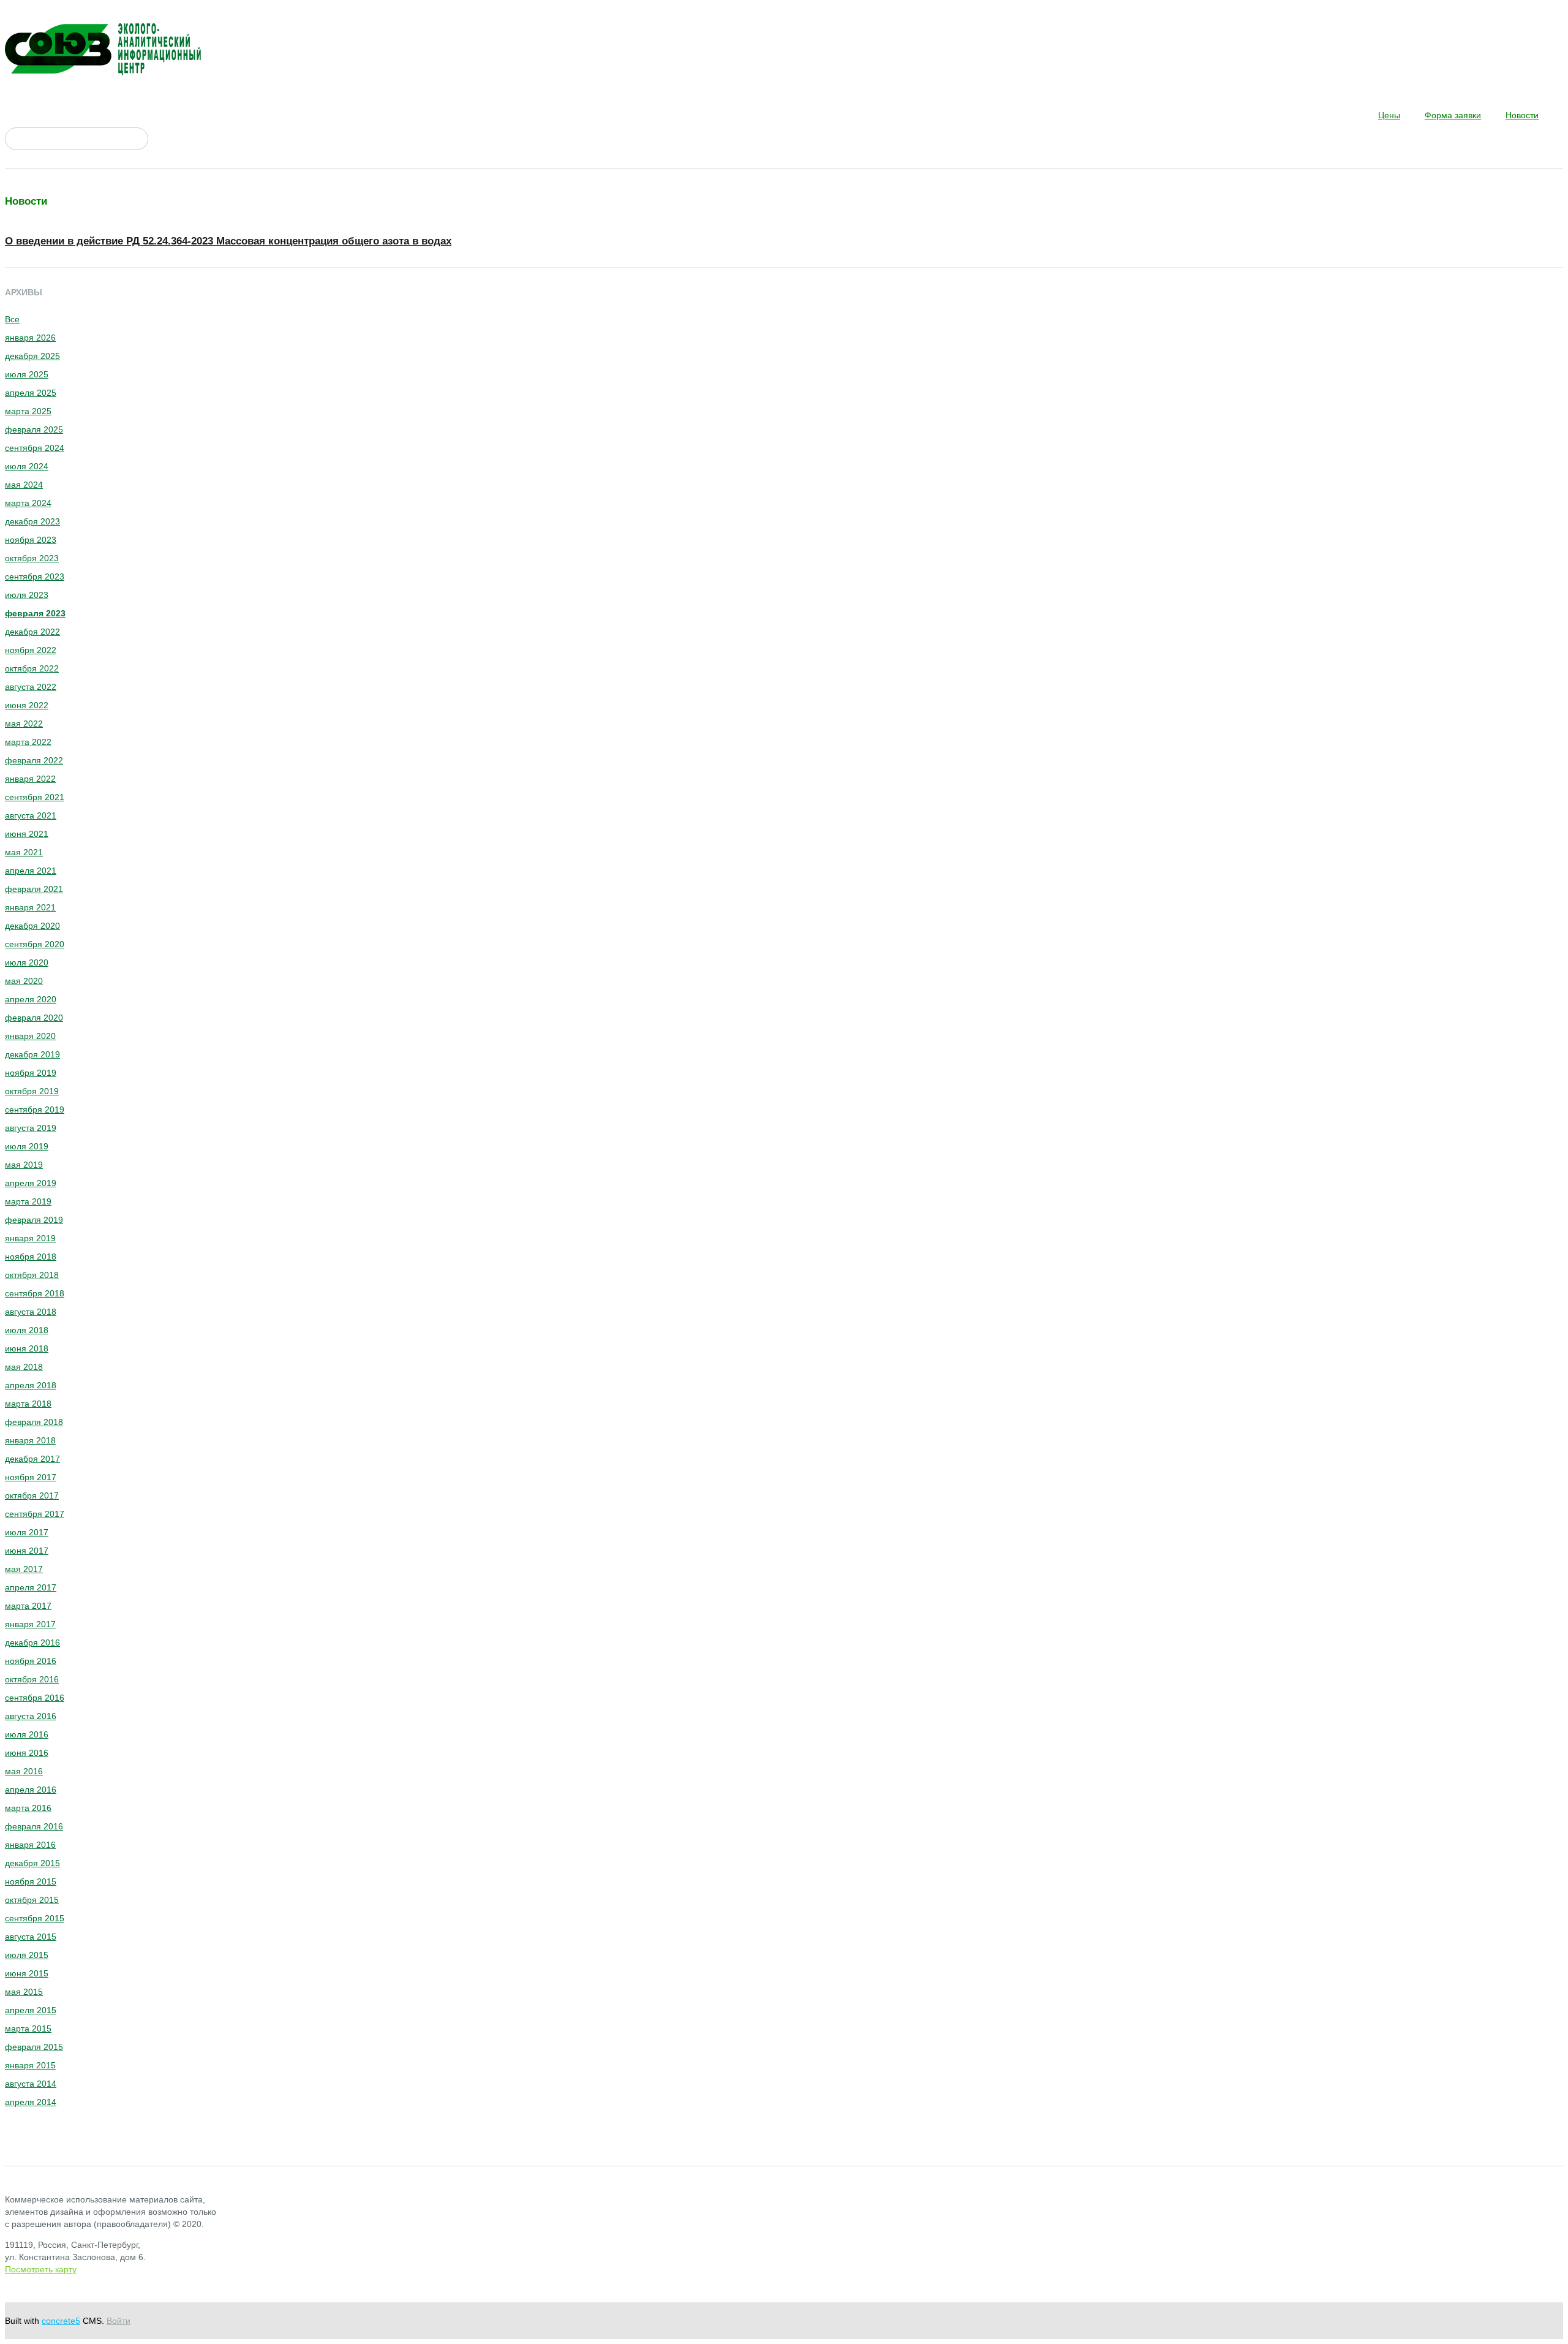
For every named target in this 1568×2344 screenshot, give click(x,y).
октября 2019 (32, 1091)
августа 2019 (31, 1128)
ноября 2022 (31, 650)
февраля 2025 (34, 429)
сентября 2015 (35, 1918)
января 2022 (30, 779)
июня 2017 (27, 1551)
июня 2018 (27, 1348)
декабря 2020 (32, 926)
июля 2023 (27, 595)
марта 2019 (28, 1201)
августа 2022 (31, 687)
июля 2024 (27, 466)
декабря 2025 (32, 356)
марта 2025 (28, 411)
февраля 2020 (34, 1018)
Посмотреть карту (41, 2269)
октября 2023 (32, 558)
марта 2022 (28, 742)
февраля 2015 (34, 2047)
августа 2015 (31, 1937)
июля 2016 (27, 1734)
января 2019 (30, 1238)
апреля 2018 (31, 1385)
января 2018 (30, 1440)
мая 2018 (24, 1367)
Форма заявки (1453, 115)
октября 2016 (32, 1679)
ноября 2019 (31, 1073)
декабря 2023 (32, 521)
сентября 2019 (35, 1110)
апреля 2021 (31, 871)
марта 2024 (28, 503)
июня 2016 (27, 1753)
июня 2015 (27, 1973)
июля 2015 (27, 1955)
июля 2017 (27, 1532)
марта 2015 (28, 2028)
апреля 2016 (31, 1790)
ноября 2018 (31, 1257)
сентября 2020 (35, 944)
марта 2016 (28, 1808)
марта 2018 (28, 1404)
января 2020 (30, 1036)
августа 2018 (31, 1312)
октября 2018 (32, 1275)
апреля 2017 (31, 1587)
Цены (1389, 115)
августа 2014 (31, 2084)
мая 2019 (24, 1165)
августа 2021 (31, 815)
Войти (119, 2321)
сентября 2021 (35, 797)
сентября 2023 (35, 577)
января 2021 (30, 907)
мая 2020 (24, 981)
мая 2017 (24, 1569)
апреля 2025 (31, 393)
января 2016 (30, 1845)
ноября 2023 (31, 540)
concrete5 (61, 2321)
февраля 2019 (34, 1220)
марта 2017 (28, 1606)
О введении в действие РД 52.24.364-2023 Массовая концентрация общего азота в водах (228, 241)
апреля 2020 (31, 999)
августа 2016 (31, 1716)
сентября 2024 (35, 448)
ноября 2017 (31, 1477)
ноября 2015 (31, 1881)
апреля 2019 (31, 1183)
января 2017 (30, 1624)
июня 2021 (27, 834)
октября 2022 (32, 668)
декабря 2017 (32, 1459)
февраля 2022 (34, 760)
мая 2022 (24, 724)
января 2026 (30, 338)
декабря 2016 (32, 1643)
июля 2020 (27, 962)
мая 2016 (24, 1771)
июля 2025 (27, 374)
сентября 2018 (35, 1293)
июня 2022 (27, 705)
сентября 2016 (35, 1698)
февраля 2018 (34, 1422)
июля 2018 (27, 1330)
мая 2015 (24, 1992)
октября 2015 (32, 1900)
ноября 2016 (31, 1661)
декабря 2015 (32, 1863)
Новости (1522, 115)
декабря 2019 (32, 1054)
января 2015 (30, 2065)
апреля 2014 (31, 2102)
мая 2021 (24, 852)
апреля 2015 (31, 2010)
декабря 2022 (32, 632)
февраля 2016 (34, 1826)
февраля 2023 (35, 613)
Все (12, 319)
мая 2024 (24, 485)
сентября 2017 (35, 1514)
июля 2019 (27, 1146)
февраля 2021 (34, 889)
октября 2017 (32, 1495)
